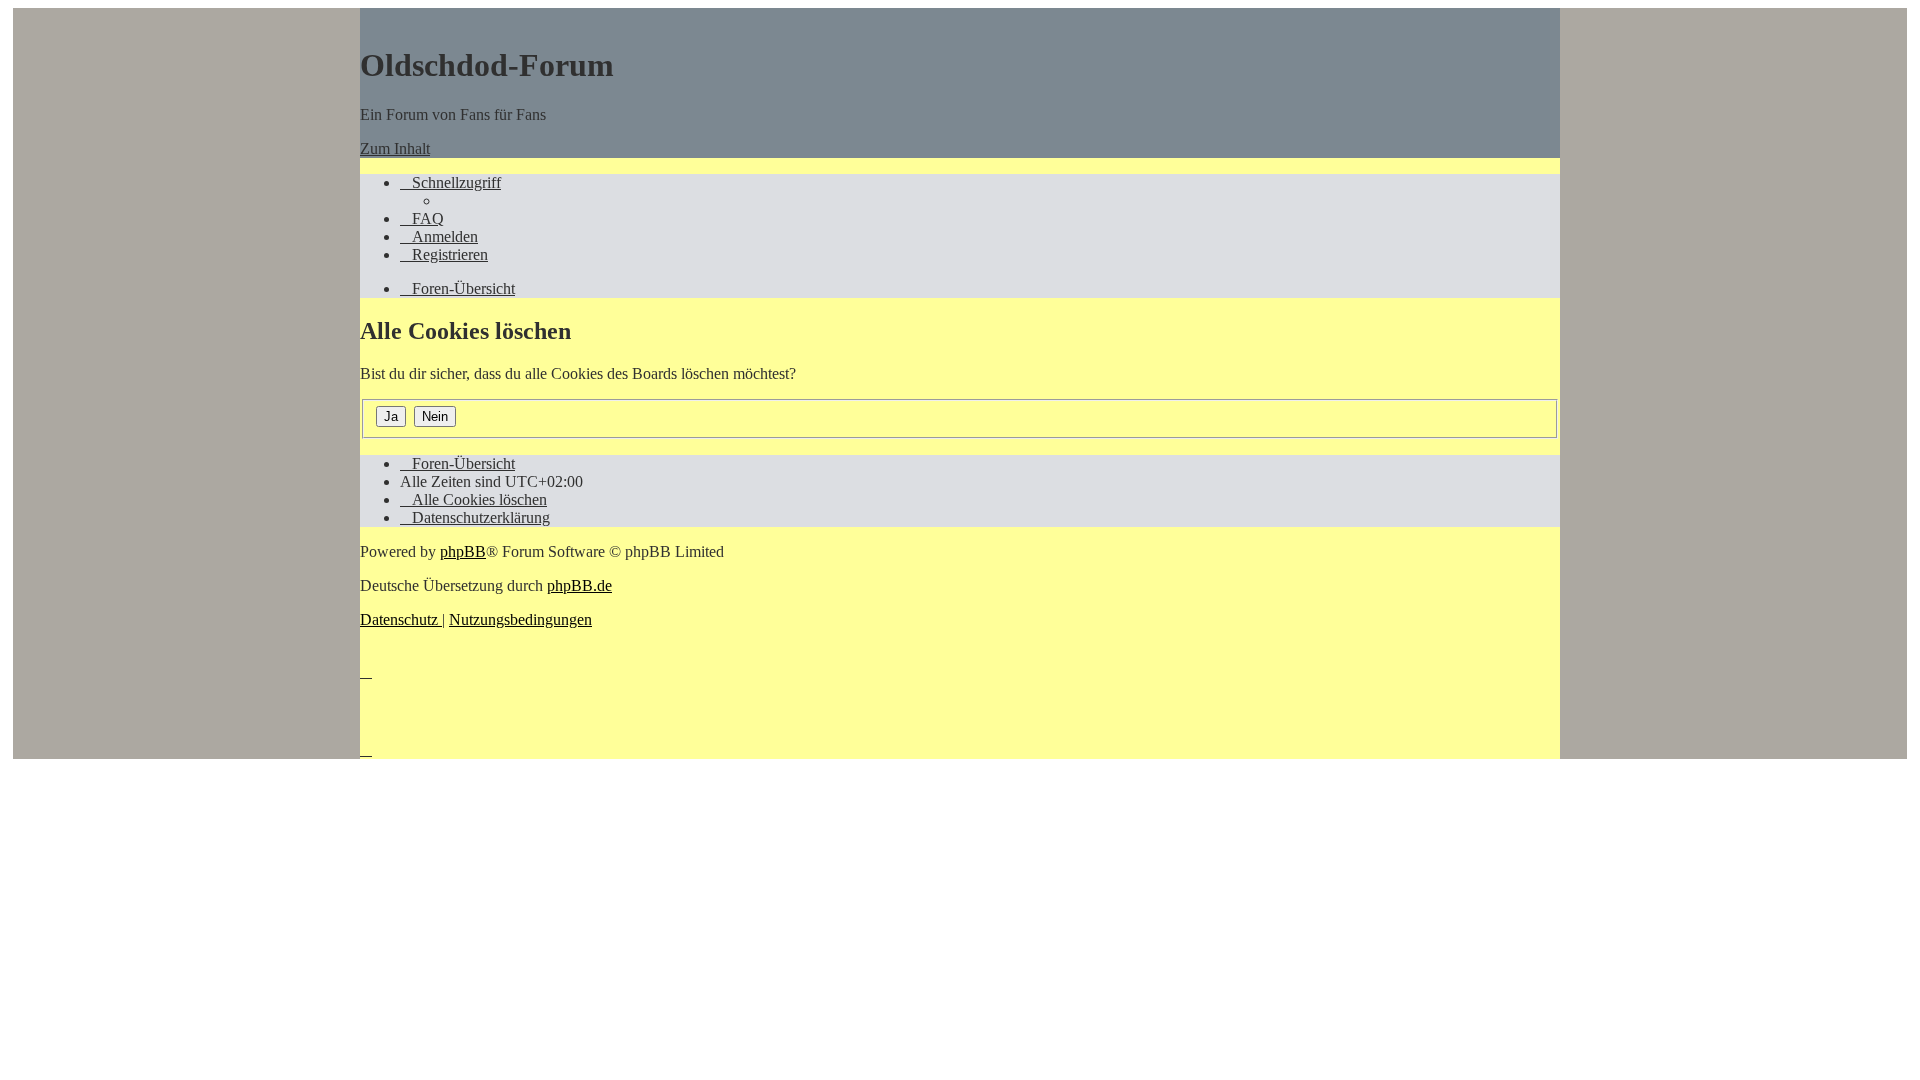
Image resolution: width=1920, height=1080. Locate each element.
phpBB (463, 551)
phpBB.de (579, 585)
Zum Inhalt (395, 148)
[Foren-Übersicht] (370, 16)
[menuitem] (422, 218)
